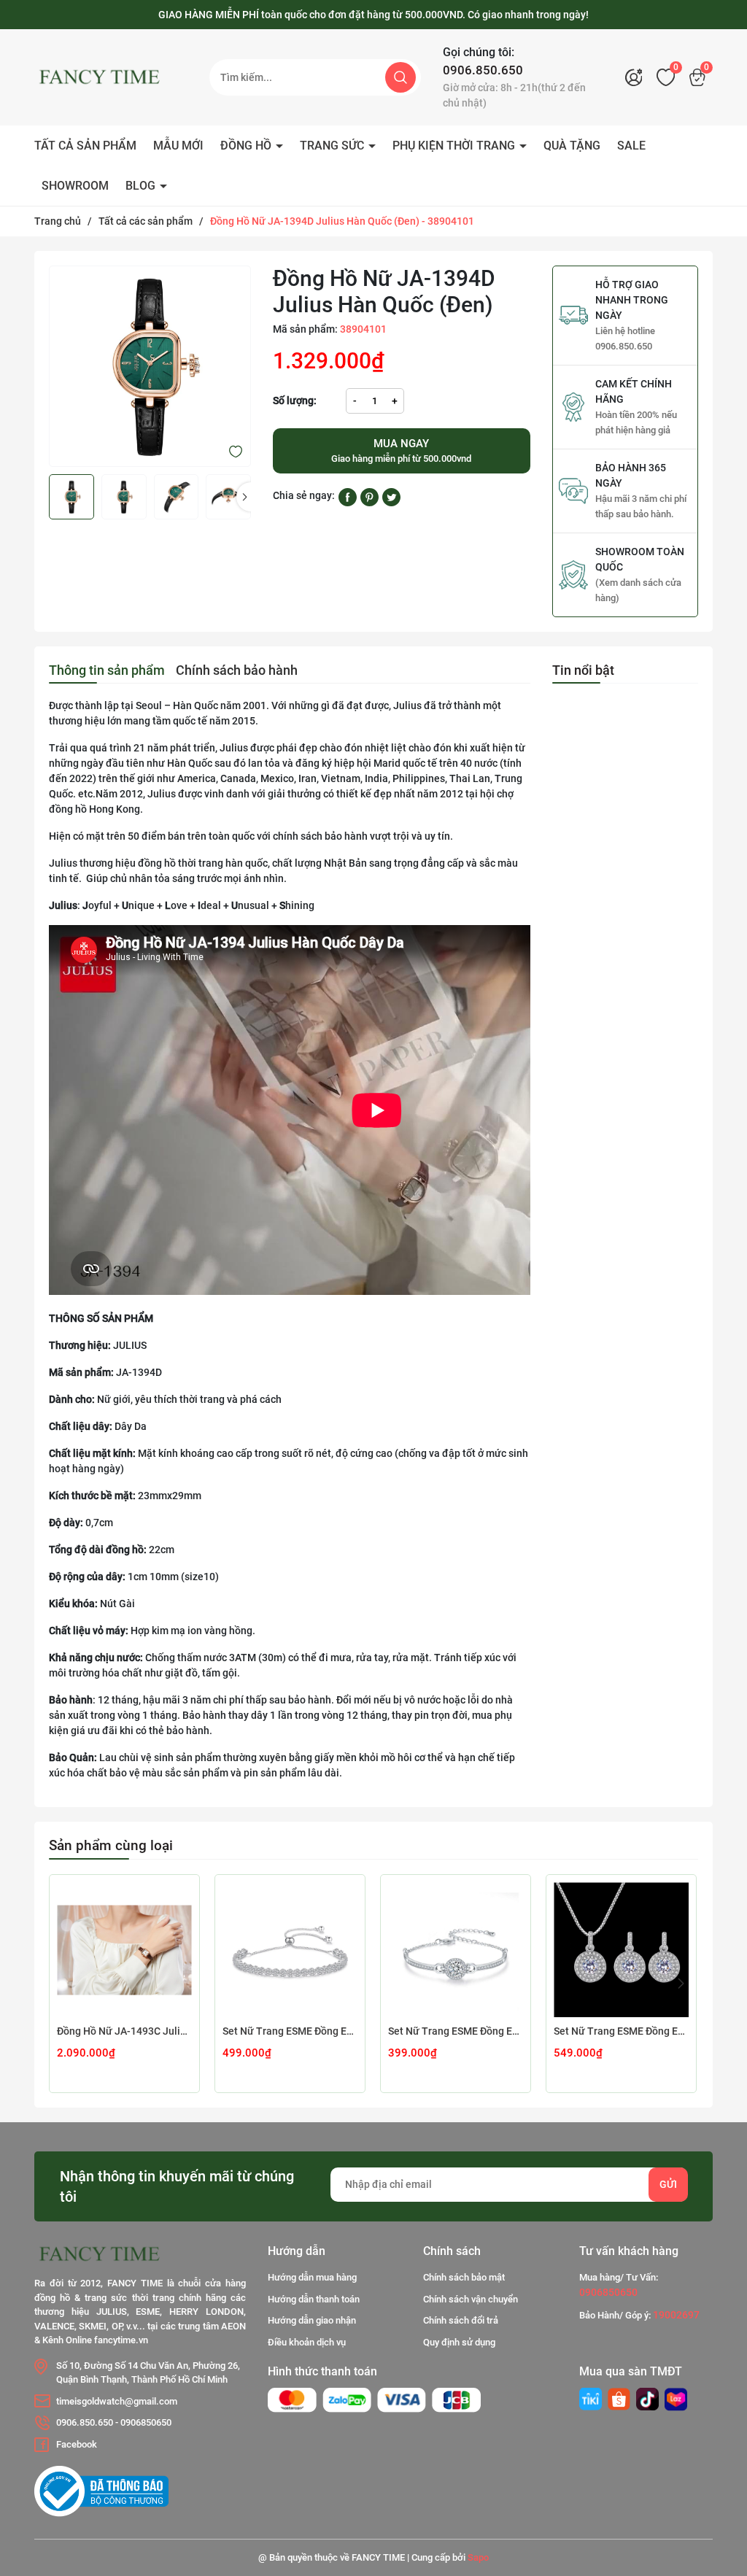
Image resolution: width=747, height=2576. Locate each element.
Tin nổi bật (583, 670)
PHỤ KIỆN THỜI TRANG (455, 146)
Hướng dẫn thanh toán (314, 2299)
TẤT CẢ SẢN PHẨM (85, 146)
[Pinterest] (369, 496)
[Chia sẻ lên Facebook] (348, 496)
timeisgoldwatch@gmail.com (117, 2401)
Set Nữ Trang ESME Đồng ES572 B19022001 (456, 2031)
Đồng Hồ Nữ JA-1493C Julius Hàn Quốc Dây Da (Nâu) (124, 2031)
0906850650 (146, 2422)
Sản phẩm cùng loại (111, 1845)
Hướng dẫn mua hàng (312, 2277)
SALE (631, 146)
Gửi (668, 2184)
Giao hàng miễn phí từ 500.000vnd (401, 451)
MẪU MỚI (178, 146)
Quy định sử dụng (459, 2342)
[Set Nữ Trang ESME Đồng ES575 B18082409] (290, 1950)
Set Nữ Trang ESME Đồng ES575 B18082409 (290, 2031)
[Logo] (111, 77)
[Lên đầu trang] (716, 2483)
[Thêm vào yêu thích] (236, 451)
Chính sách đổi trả (461, 2320)
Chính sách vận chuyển (471, 2299)
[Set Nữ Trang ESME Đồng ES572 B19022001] (456, 1950)
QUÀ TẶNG (572, 146)
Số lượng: (295, 401)
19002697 (676, 2315)
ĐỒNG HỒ (247, 146)
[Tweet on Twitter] (391, 496)
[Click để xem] (150, 367)
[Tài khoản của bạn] (638, 77)
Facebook (77, 2444)
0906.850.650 (483, 70)
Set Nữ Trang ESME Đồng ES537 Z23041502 (621, 2031)
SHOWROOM (75, 186)
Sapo (478, 2557)
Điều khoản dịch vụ (307, 2342)
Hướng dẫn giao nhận (312, 2320)
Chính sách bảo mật (464, 2277)
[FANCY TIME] (591, 2399)
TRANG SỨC (333, 146)
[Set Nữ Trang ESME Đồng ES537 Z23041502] (621, 1950)
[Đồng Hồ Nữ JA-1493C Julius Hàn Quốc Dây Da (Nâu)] (124, 1950)
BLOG (142, 186)
